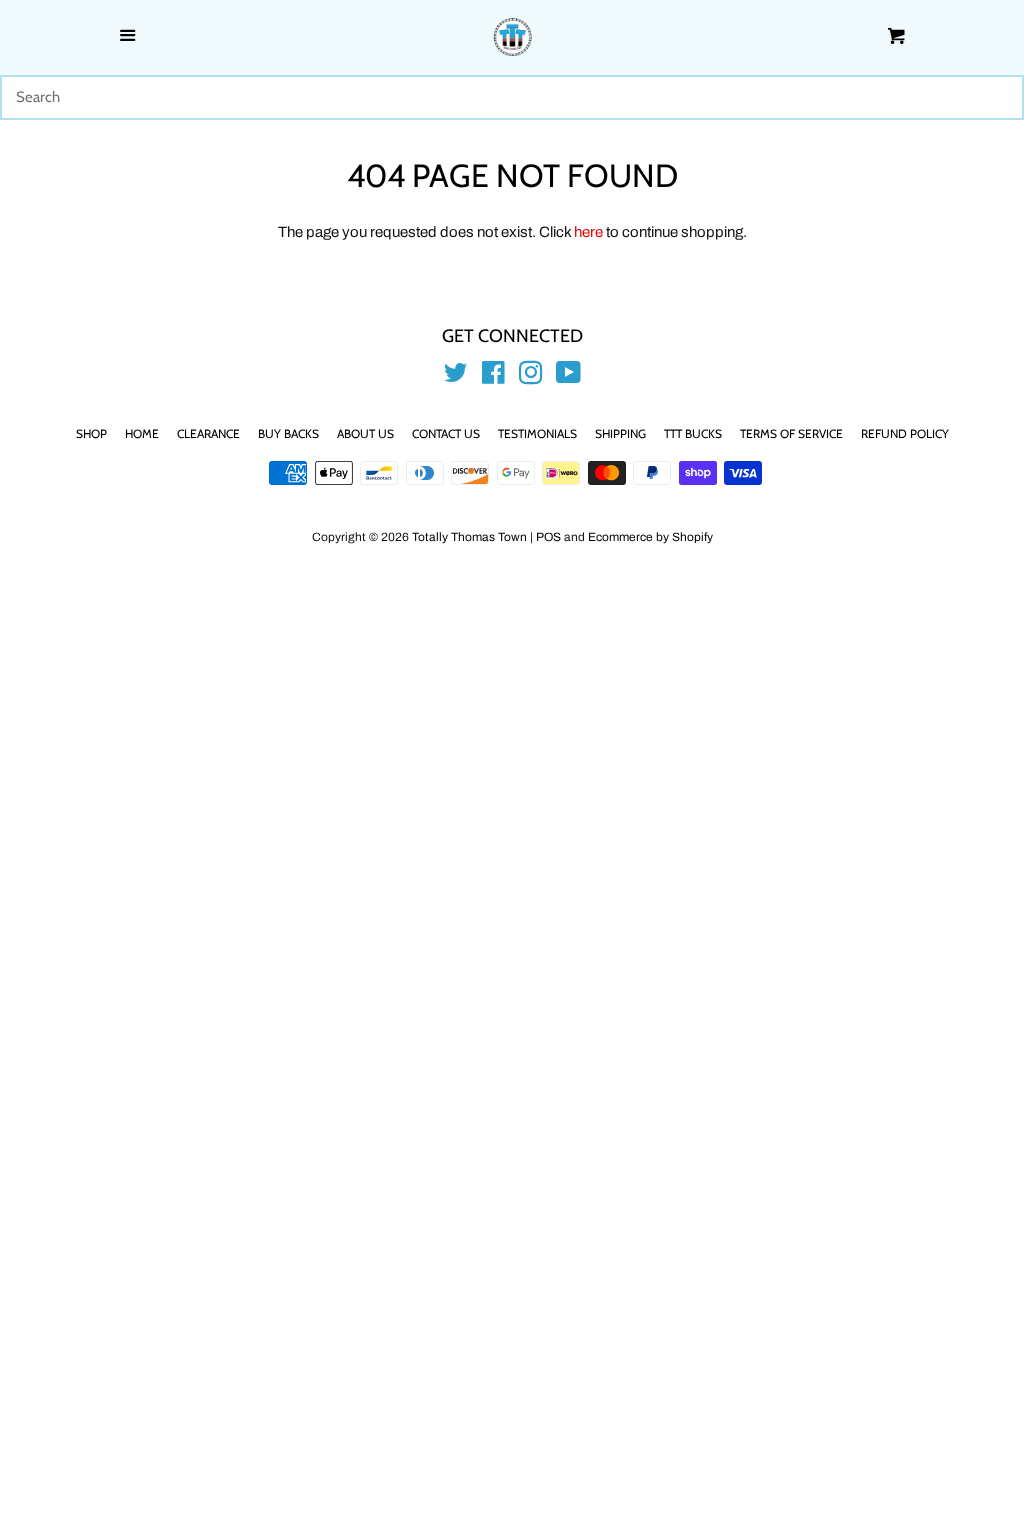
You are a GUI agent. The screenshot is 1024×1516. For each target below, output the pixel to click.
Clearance (208, 433)
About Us (365, 433)
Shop (91, 433)
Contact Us (446, 433)
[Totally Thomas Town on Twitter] (456, 377)
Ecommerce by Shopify (650, 537)
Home (142, 433)
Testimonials (537, 433)
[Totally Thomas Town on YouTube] (568, 377)
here (588, 232)
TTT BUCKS (693, 433)
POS (548, 537)
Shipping (620, 433)
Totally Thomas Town (469, 537)
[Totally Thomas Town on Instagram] (531, 377)
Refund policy (905, 433)
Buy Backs (288, 433)
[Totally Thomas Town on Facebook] (493, 377)
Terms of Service (791, 433)
